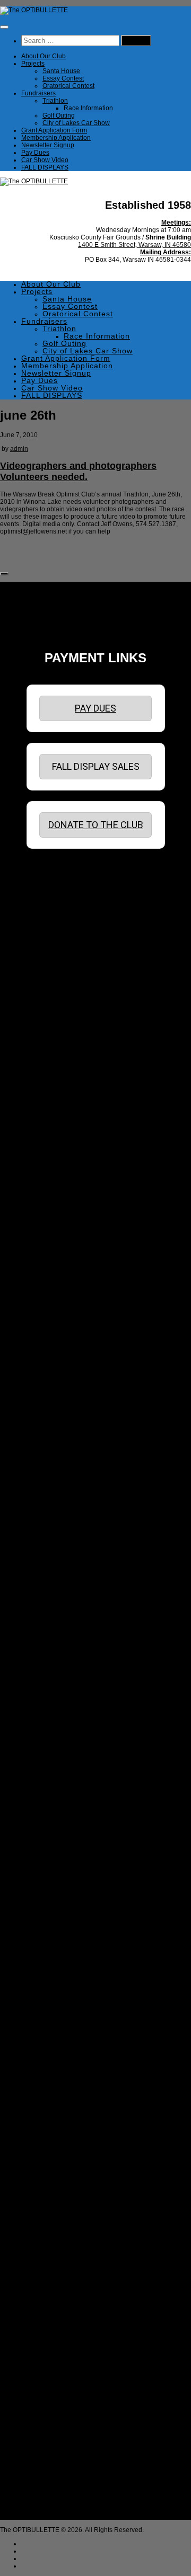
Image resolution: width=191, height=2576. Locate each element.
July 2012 (46, 2116)
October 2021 (51, 1300)
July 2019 (46, 1500)
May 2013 (46, 2041)
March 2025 (49, 996)
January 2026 (52, 921)
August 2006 (50, 2405)
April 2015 (47, 1871)
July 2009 (46, 2383)
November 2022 (55, 1203)
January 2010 (52, 2338)
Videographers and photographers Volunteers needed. (78, 471)
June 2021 (47, 1329)
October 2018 (51, 1567)
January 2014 (52, 1982)
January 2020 (52, 1455)
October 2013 (51, 2004)
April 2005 (47, 2479)
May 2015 (46, 1863)
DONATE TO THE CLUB (96, 825)
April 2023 (47, 1166)
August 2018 (50, 1582)
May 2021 (46, 1337)
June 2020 (47, 1418)
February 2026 (53, 914)
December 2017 (55, 1633)
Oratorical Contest (68, 86)
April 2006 (47, 2420)
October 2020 (51, 1389)
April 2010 (47, 2316)
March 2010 (49, 2323)
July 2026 (46, 877)
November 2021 (55, 1292)
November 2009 (55, 2353)
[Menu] (4, 27)
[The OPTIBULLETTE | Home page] (34, 10)
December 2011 (55, 2168)
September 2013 (56, 2012)
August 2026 (50, 869)
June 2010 (47, 2301)
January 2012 (52, 2160)
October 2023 (51, 1122)
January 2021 (52, 1366)
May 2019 (46, 1515)
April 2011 (46, 2227)
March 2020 (49, 1441)
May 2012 (46, 2130)
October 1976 (51, 2509)
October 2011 (51, 2182)
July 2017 (46, 1671)
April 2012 (47, 2138)
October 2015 (51, 1826)
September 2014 (56, 1923)
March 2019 (49, 1530)
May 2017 (46, 1685)
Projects (33, 64)
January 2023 (52, 1188)
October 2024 (51, 1033)
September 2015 (56, 1834)
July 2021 (46, 1322)
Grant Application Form (54, 130)
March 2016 (49, 1789)
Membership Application (56, 138)
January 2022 (52, 1277)
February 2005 (53, 2486)
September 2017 (56, 1656)
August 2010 (50, 2286)
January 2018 (52, 1626)
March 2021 (49, 1352)
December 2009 (55, 2346)
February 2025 (53, 1003)
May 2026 (46, 892)
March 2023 (49, 1174)
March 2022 (49, 1263)
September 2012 (56, 2101)
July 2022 (46, 1233)
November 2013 (55, 1997)
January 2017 (52, 1715)
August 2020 (50, 1404)
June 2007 (47, 2397)
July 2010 (46, 2294)
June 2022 (47, 1240)
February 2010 (53, 2331)
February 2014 (53, 1975)
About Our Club (44, 56)
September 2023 (56, 1129)
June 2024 (47, 1062)
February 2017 (53, 1708)
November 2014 (55, 1908)
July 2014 (46, 1938)
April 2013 (47, 2049)
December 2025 (55, 929)
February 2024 (53, 1092)
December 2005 (55, 2449)
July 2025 (46, 966)
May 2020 (46, 1426)
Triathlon (55, 101)
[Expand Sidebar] (4, 574)
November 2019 (55, 1470)
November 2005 (55, 2457)
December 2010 (55, 2257)
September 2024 (56, 1040)
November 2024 (55, 1025)
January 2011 (51, 2249)
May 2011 (46, 2219)
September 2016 (56, 1745)
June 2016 (47, 1767)
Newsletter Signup (48, 145)
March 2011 (49, 2234)
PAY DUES (95, 708)
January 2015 (52, 1893)
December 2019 (55, 1463)
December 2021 (55, 1285)
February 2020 (53, 1448)
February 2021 (53, 1359)
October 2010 (51, 2271)
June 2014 (47, 1945)
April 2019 (47, 1522)
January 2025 (52, 1010)
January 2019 (52, 1544)
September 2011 (56, 2190)
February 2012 (53, 2153)
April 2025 (47, 988)
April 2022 (47, 1255)
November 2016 (55, 1730)
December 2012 (55, 2078)
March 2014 (49, 1967)
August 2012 (50, 2108)
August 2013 (50, 2019)
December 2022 (55, 1196)
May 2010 (46, 2308)
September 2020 (56, 1396)
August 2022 (50, 1225)
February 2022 (53, 1270)
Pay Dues (35, 153)
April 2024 (47, 1077)
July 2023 (46, 1144)
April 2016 (47, 1782)
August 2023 (50, 1136)
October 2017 (51, 1648)
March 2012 (49, 2145)
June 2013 (47, 2034)
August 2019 (50, 1493)
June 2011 (47, 2212)
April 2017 (47, 1693)
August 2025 (50, 958)
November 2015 (55, 1819)
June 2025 (47, 973)
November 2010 (55, 2264)
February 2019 (53, 1537)
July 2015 (46, 1849)
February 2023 (53, 1181)
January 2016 (52, 1804)
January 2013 (52, 2071)
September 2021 (56, 1307)
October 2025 (51, 944)
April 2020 (47, 1433)
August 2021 (50, 1314)
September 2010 (56, 2279)
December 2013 (55, 1989)
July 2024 (46, 1055)
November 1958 (55, 2516)
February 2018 (53, 1619)
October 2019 (51, 1478)
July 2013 (46, 2027)
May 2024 (46, 1070)
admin (19, 449)
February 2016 (53, 1797)
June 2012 (47, 2123)
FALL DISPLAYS (45, 167)
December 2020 (55, 1374)
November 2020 (55, 1381)
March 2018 (49, 1611)
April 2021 (47, 1344)
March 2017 (49, 1700)
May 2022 (46, 1248)
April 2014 (47, 1960)
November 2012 (55, 2086)
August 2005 (50, 2464)
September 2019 (56, 1485)
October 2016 (51, 1737)
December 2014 (55, 1900)
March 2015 (49, 1878)
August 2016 (50, 1752)
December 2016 (55, 1722)
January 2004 (52, 2501)
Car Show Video (45, 160)
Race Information (88, 108)
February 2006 (53, 2435)
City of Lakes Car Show (76, 123)
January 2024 (52, 1099)
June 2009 (47, 2390)
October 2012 (51, 2093)
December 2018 (55, 1552)
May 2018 (46, 1596)
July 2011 (46, 2205)
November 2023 (55, 1114)
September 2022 (56, 1218)
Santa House (61, 71)
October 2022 (51, 1211)
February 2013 (53, 2064)
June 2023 (47, 1151)
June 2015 (47, 1856)
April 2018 (47, 1604)
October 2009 (51, 2360)
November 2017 (55, 1641)
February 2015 (53, 1886)
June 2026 (47, 884)
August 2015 (50, 1841)
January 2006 (52, 2442)
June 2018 (47, 1589)
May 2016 (46, 1774)
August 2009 (50, 2375)
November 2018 (55, 1559)
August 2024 (50, 1047)
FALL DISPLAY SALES (96, 766)
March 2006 (49, 2427)
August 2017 (50, 1663)
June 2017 (47, 1678)
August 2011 (50, 2197)
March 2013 (49, 2056)
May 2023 (46, 1159)
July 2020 (46, 1411)
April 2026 (47, 899)
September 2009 (56, 2368)
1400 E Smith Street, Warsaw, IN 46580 (134, 245)
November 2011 (55, 2175)
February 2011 (53, 2242)
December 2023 (55, 1107)
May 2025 (46, 981)
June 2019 (47, 1507)
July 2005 (46, 2472)
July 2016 (46, 1760)
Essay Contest (63, 78)
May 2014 (46, 1952)
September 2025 (56, 951)
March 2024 (49, 1085)
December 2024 (55, 1018)
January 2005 (52, 2494)
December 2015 (55, 1811)
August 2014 (50, 1930)
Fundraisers (38, 93)
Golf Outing (59, 116)
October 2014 (51, 1915)
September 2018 (56, 1574)
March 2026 (49, 907)
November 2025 (55, 936)
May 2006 (46, 2412)
